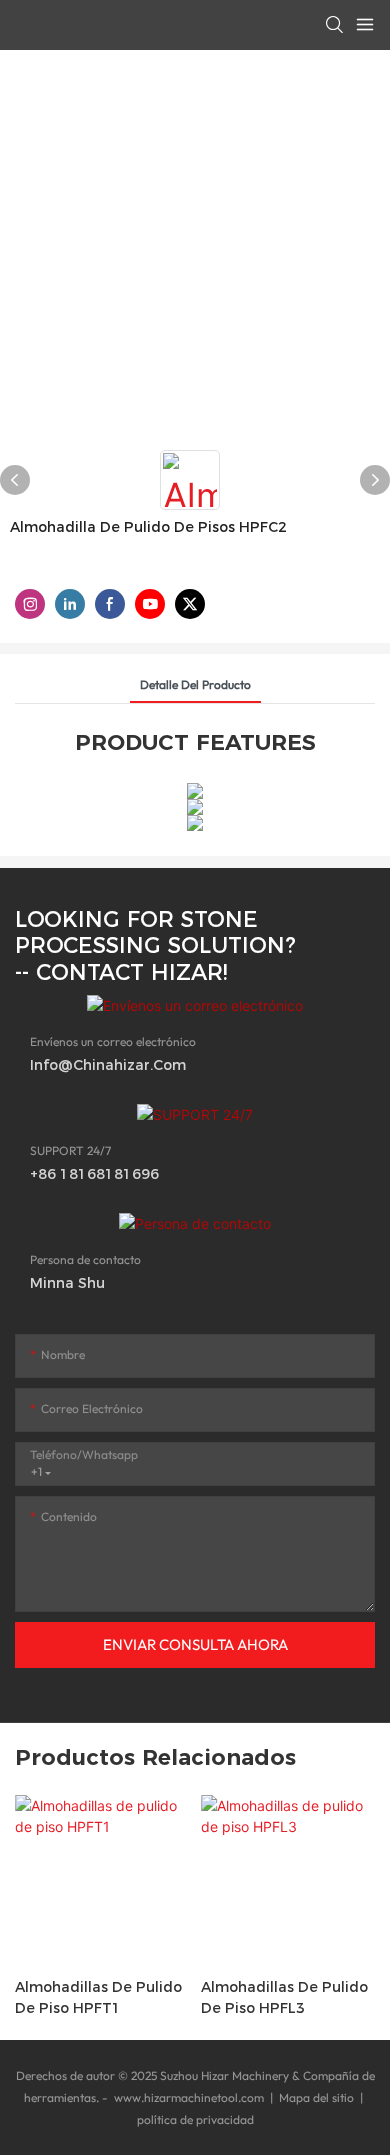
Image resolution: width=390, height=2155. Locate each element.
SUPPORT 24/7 (70, 1150)
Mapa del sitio (316, 2097)
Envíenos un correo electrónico (113, 1041)
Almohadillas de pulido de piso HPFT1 (98, 1997)
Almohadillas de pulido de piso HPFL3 (284, 1997)
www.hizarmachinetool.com (189, 2097)
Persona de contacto (85, 1259)
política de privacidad (195, 2119)
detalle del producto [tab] (195, 684)
